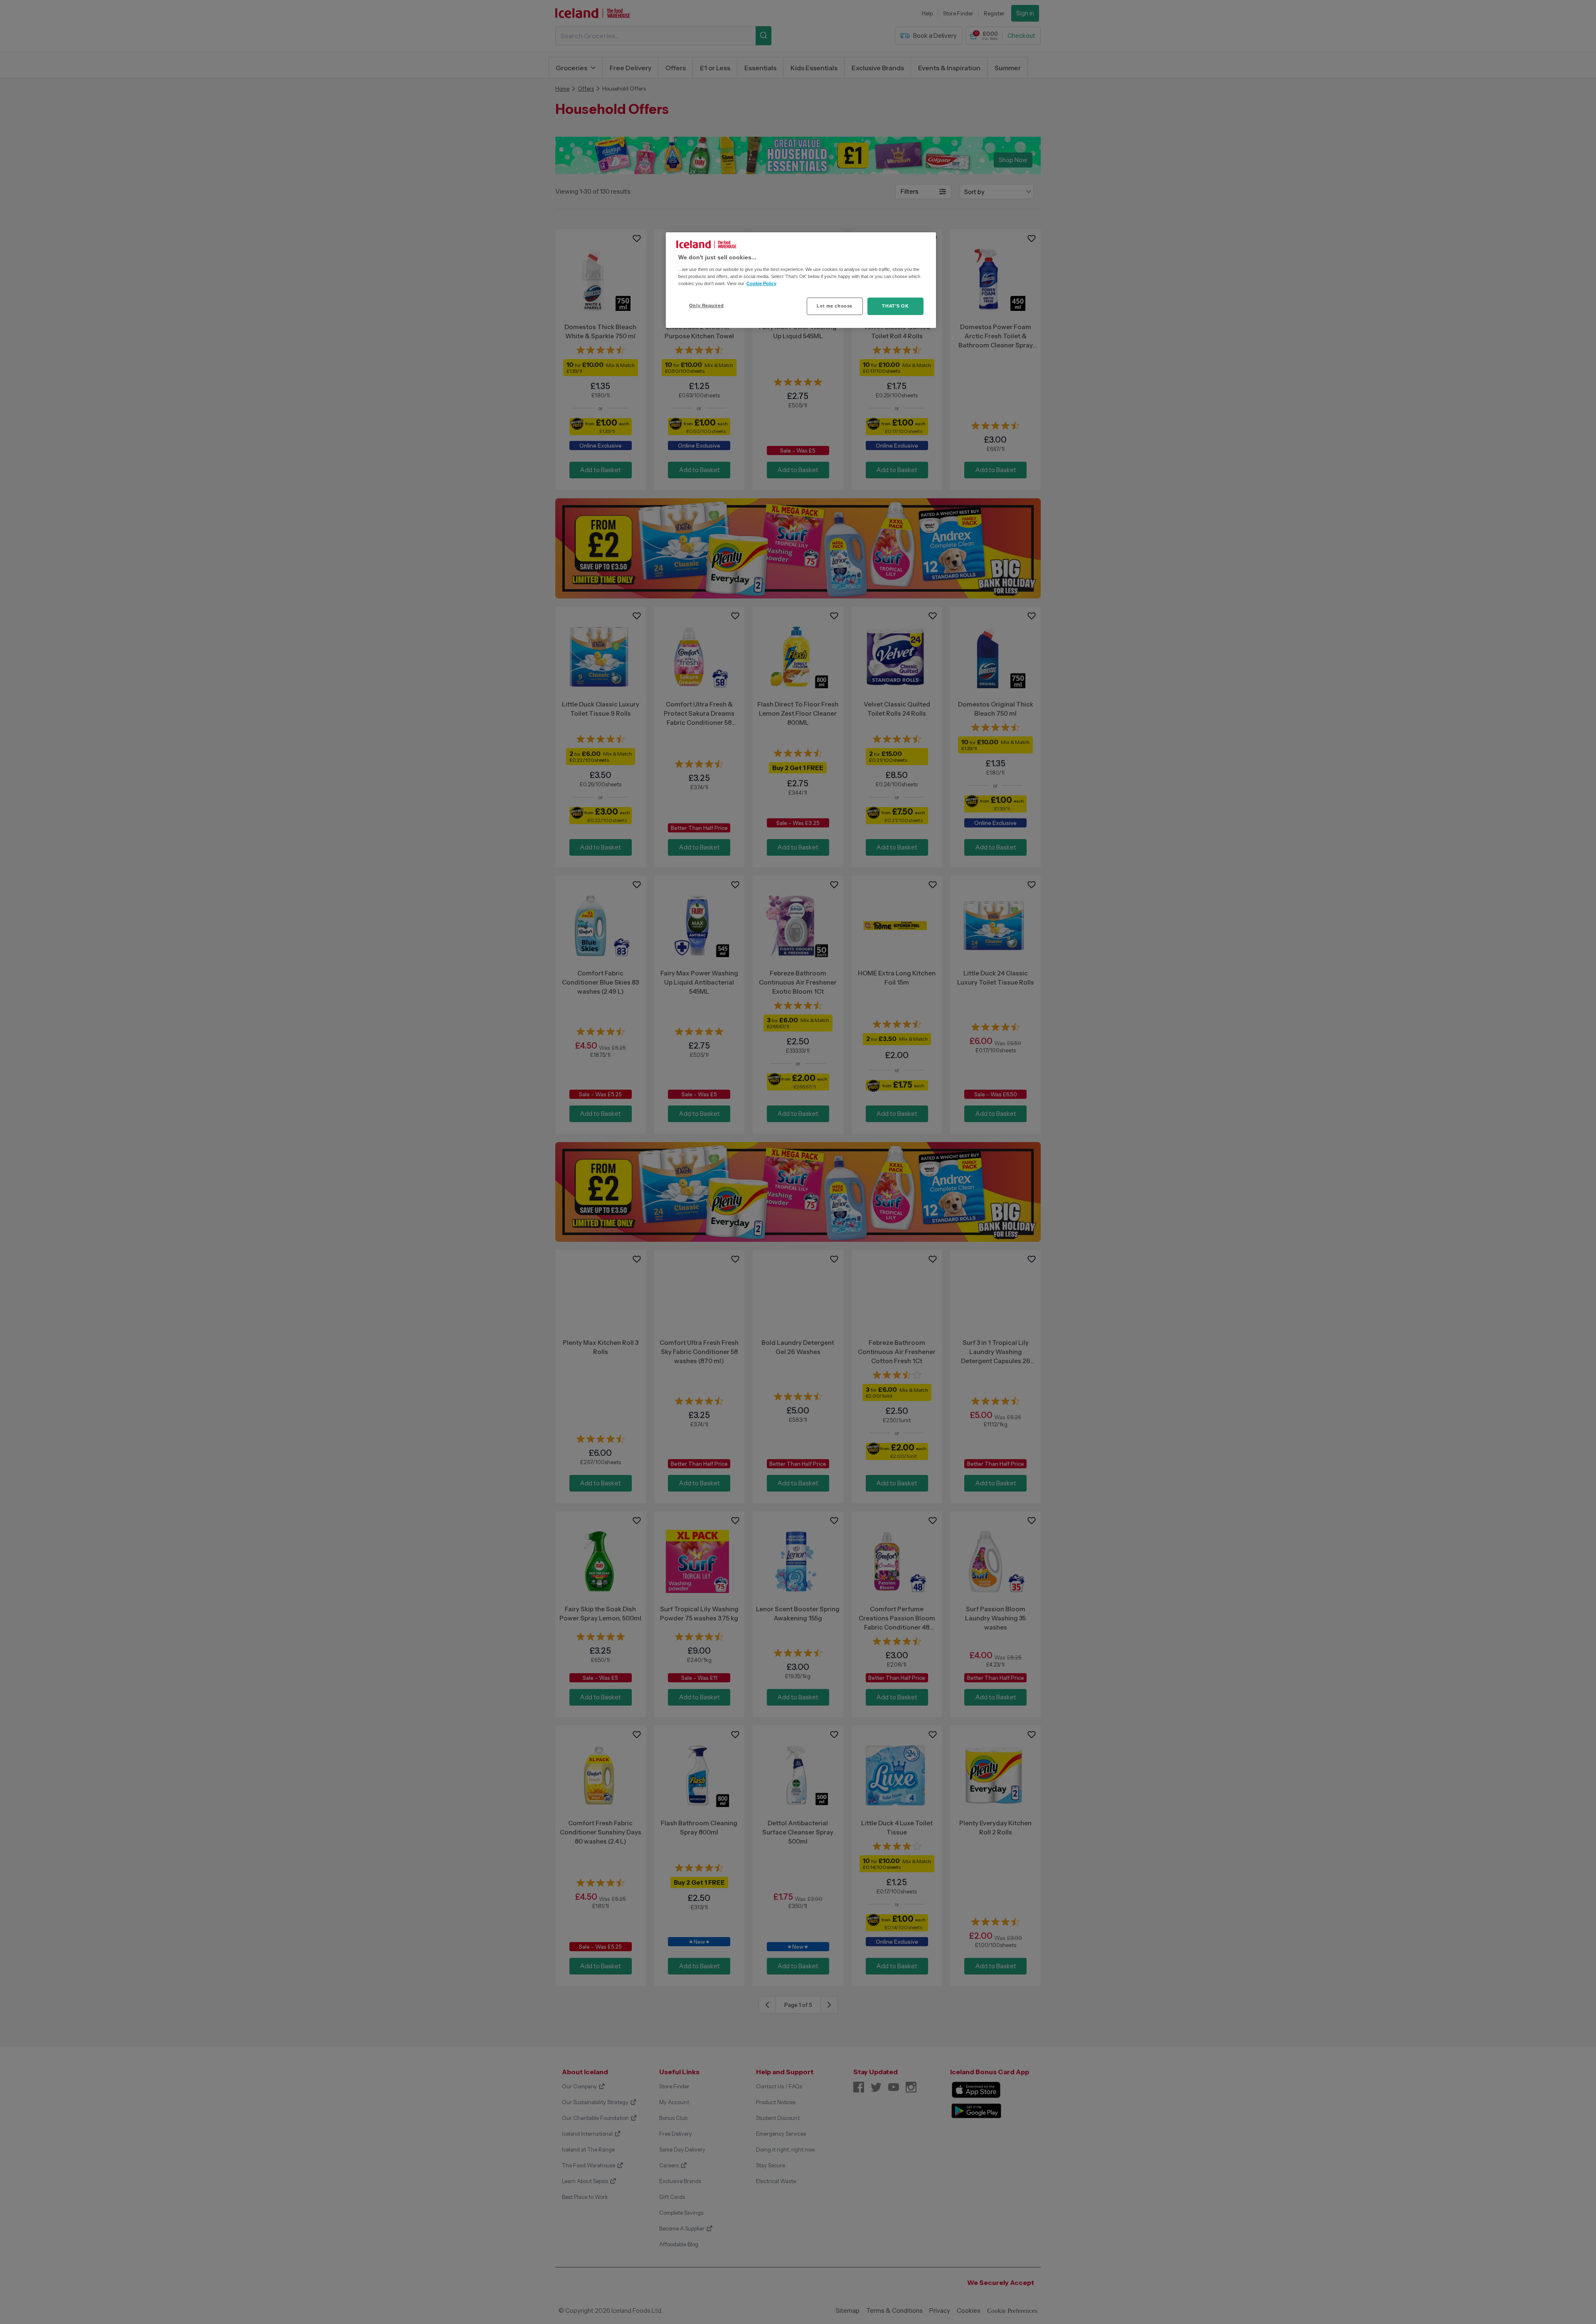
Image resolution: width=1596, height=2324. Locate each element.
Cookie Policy (761, 283)
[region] (801, 280)
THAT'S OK (895, 306)
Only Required (706, 305)
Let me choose (834, 306)
